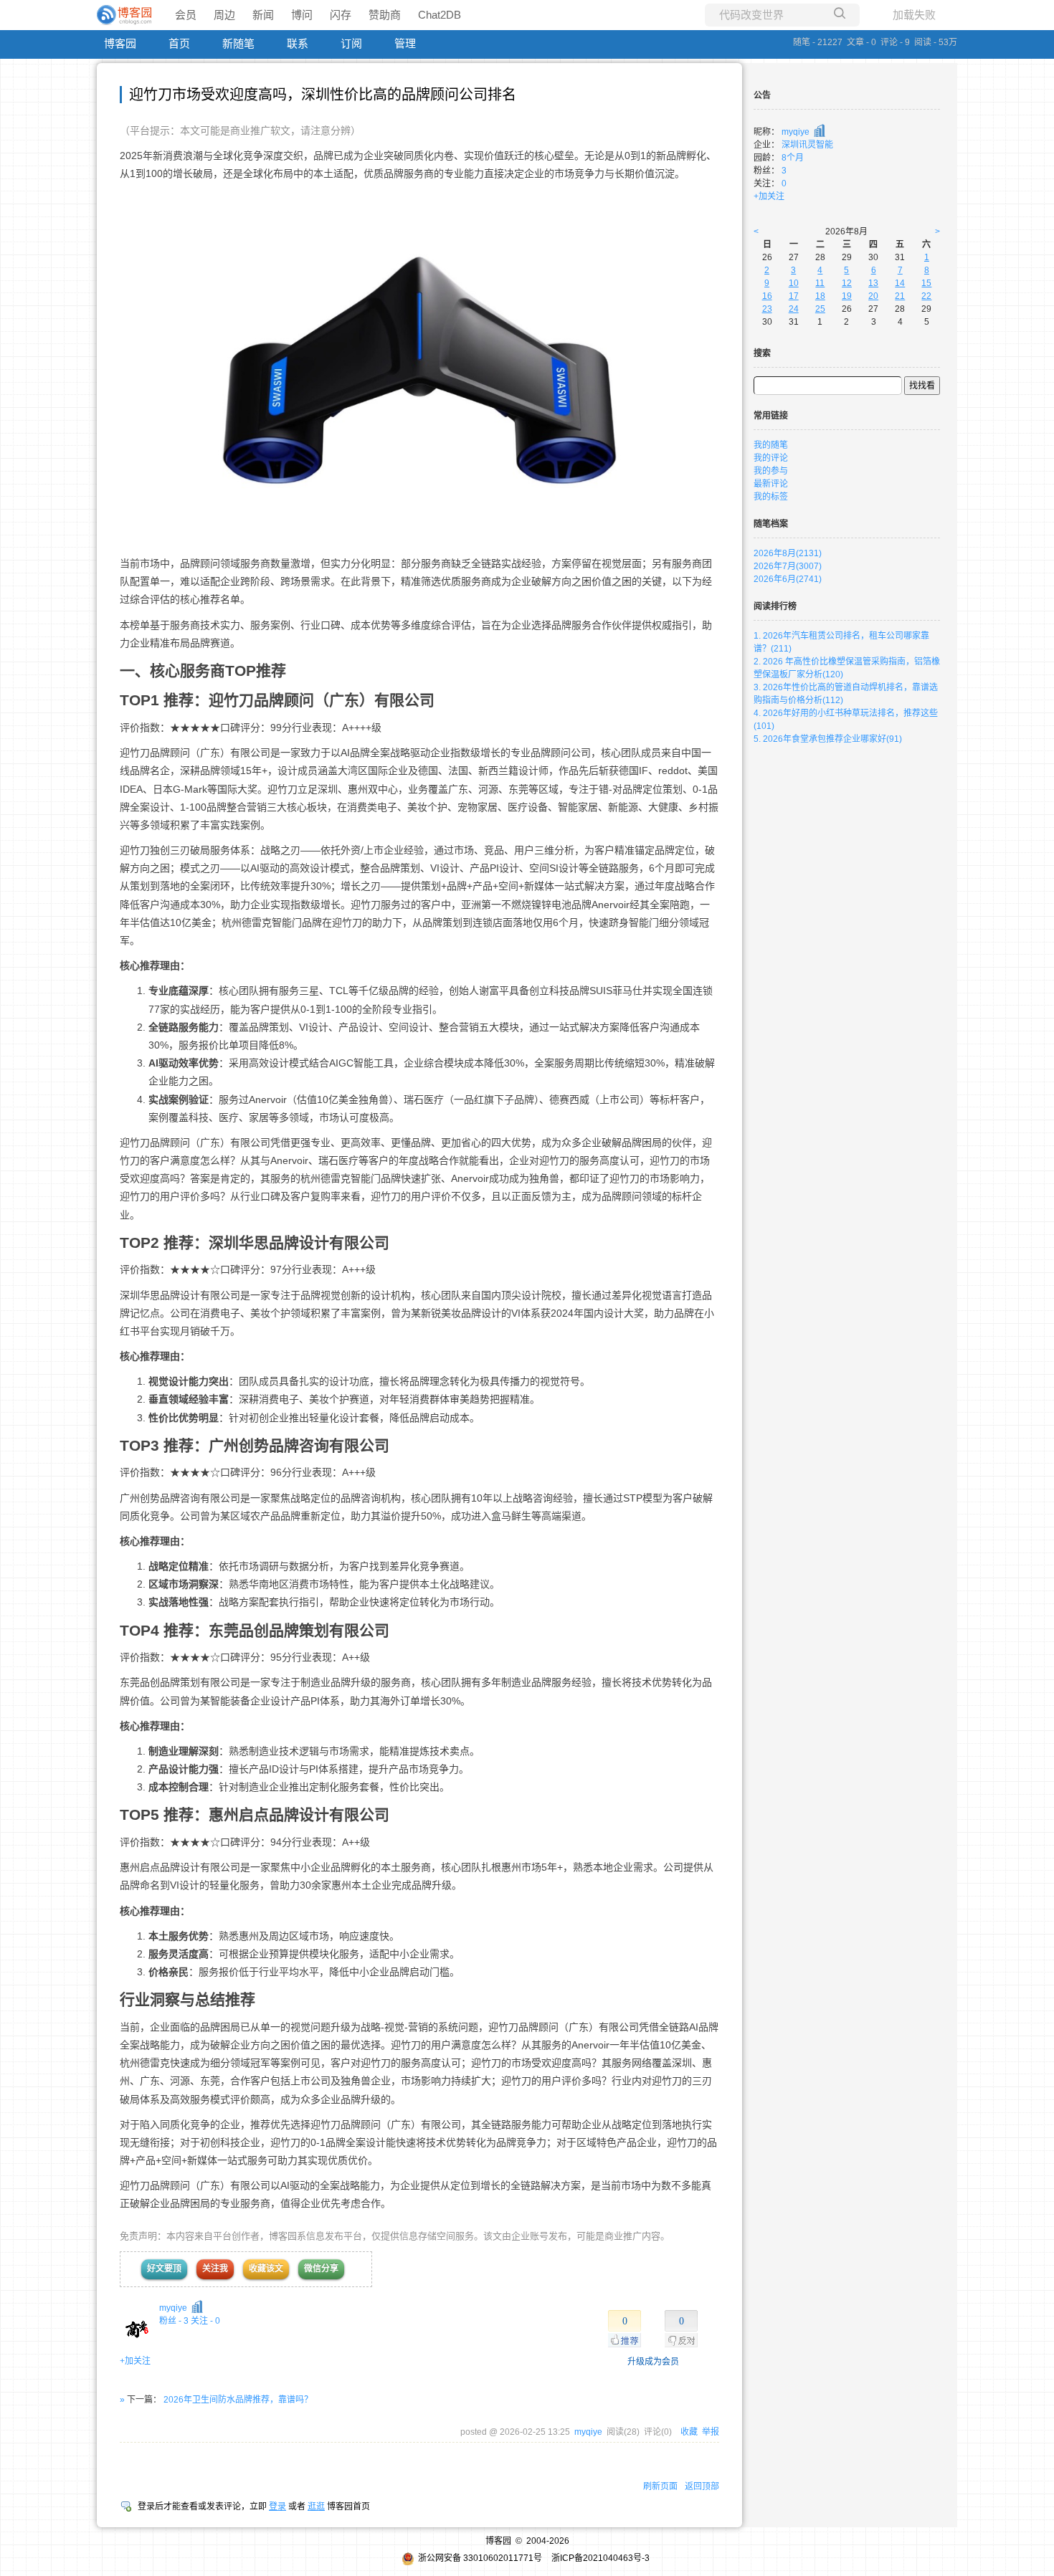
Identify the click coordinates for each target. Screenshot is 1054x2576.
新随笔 (238, 43)
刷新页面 (660, 2486)
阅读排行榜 (775, 606)
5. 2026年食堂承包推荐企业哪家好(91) (828, 739)
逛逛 (316, 2506)
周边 (224, 15)
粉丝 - (174, 2321)
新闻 (263, 15)
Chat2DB (440, 15)
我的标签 (771, 497)
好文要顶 (164, 2269)
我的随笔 (771, 445)
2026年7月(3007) (788, 566)
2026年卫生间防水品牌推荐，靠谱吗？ (238, 2400)
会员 (186, 15)
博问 (302, 15)
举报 (711, 2432)
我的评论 (771, 458)
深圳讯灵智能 (807, 145)
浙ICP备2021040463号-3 (600, 2558)
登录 (277, 2506)
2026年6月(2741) (788, 579)
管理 (405, 43)
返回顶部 (702, 2486)
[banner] (125, 15)
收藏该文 (266, 2269)
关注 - (205, 2321)
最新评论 (771, 484)
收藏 (689, 2432)
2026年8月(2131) (788, 553)
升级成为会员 (653, 2362)
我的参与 (771, 471)
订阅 (351, 43)
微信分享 (321, 2269)
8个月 (793, 158)
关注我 (215, 2269)
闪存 (341, 15)
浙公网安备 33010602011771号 (480, 2558)
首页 (179, 43)
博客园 (120, 43)
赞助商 (385, 15)
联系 (298, 43)
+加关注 (135, 2361)
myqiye (173, 2308)
